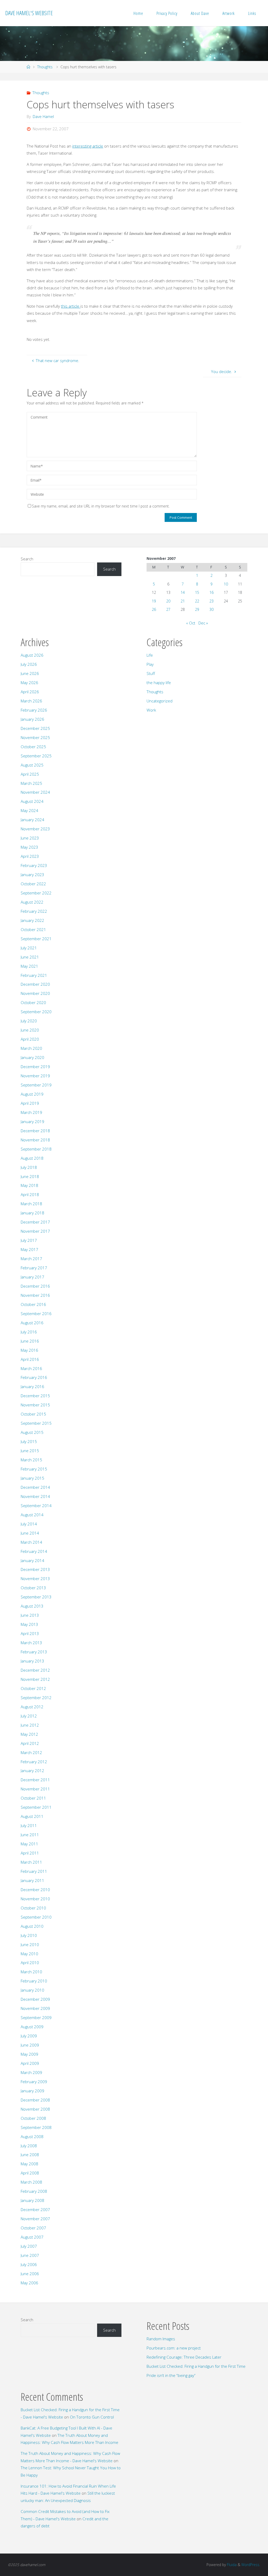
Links (252, 13)
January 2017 (32, 1277)
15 (197, 592)
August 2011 (32, 1816)
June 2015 (30, 1451)
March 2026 (31, 701)
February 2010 (34, 1981)
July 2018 (29, 1167)
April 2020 (30, 1039)
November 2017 (35, 1231)
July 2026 (29, 664)
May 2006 (29, 2283)
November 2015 (35, 1405)
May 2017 (29, 1249)
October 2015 (33, 1414)
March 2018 (31, 1204)
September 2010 (36, 1917)
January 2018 (32, 1213)
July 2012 (29, 1716)
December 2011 (35, 1780)
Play (150, 664)
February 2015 (34, 1469)
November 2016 (35, 1295)
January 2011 (32, 1880)
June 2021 (30, 957)
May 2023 (29, 847)
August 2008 (32, 2137)
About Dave (200, 13)
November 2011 (35, 1789)
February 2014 (34, 1551)
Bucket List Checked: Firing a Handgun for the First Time (196, 2366)
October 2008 (33, 2118)
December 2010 (35, 1890)
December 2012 (35, 1670)
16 (211, 592)
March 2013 (31, 1643)
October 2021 (33, 929)
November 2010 (35, 1899)
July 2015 (29, 1441)
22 (197, 601)
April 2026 (30, 692)
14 (183, 592)
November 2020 (35, 993)
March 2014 (31, 1542)
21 (183, 601)
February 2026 (34, 710)
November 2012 (35, 1679)
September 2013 (36, 1597)
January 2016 (32, 1386)
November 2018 (35, 1140)
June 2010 (30, 1944)
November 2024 (35, 792)
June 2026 (30, 673)
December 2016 (35, 1286)
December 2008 (35, 2100)
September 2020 (36, 1012)
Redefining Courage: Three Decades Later (184, 2357)
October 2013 (33, 1588)
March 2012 (31, 1752)
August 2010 (32, 1926)
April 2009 (30, 2063)
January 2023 (32, 875)
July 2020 (29, 1021)
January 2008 (32, 2200)
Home (138, 13)
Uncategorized (160, 701)
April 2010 (30, 1963)
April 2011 (30, 1853)
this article (71, 306)
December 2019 (35, 1067)
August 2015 (32, 1432)
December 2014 (35, 1487)
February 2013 (34, 1652)
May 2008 (29, 2164)
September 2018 (36, 1149)
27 (168, 609)
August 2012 (32, 1707)
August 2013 (32, 1606)
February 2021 (34, 975)
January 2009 (32, 2091)
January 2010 (32, 1990)
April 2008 (30, 2173)
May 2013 (29, 1624)
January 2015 (32, 1478)
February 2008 (34, 2191)
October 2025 (33, 747)
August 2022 (32, 902)
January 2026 (32, 719)
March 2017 (31, 1259)
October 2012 (33, 1688)
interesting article (88, 146)
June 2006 (30, 2274)
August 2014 (32, 1515)
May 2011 (29, 1844)
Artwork (229, 13)
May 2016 (29, 1350)
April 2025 (30, 774)
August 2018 (32, 1158)
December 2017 (35, 1222)
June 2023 (30, 838)
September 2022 (36, 893)
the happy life (159, 683)
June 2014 (30, 1533)
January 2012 (32, 1771)
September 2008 (36, 2127)
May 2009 (29, 2054)
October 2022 (33, 884)
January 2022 (32, 920)
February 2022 (34, 911)
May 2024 (29, 810)
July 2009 (29, 2036)
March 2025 (31, 783)
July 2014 (29, 1524)
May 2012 (29, 1734)
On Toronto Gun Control (92, 2417)
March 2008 (31, 2182)
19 (154, 601)
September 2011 (36, 1807)
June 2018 (30, 1176)
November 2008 (35, 2109)
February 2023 (34, 865)
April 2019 (30, 1103)
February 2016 (34, 1377)
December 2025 (35, 728)
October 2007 (33, 2228)
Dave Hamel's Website (29, 13)
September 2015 (36, 1423)
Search (27, 559)
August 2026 (32, 655)
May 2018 (29, 1185)
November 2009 (35, 2008)
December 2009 (35, 1999)
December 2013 (35, 1569)
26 (154, 609)
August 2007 (32, 2237)
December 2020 (35, 984)
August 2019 (32, 1094)
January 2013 (32, 1661)
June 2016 (30, 1341)
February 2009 (34, 2082)
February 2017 (34, 1268)
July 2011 (29, 1825)
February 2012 (34, 1762)
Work (151, 710)
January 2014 (32, 1560)
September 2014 (36, 1506)
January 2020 (32, 1057)
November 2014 (35, 1496)
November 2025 (35, 737)
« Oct (191, 623)
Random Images (161, 2339)
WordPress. (251, 2565)
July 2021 (29, 948)
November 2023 (35, 829)
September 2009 (36, 2017)
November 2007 (35, 2219)
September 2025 (36, 756)
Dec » (203, 623)
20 (168, 601)
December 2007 (35, 2209)
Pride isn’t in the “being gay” (171, 2375)
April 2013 (30, 1633)
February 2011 (34, 1871)
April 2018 (30, 1194)
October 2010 (33, 1908)
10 (226, 584)
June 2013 (30, 1615)
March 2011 (31, 1862)
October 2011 (33, 1798)
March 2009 (31, 2072)
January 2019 (32, 1121)
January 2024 (32, 820)
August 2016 (32, 1323)
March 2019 (31, 1112)
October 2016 (33, 1304)
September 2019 (36, 1085)
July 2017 (29, 1240)
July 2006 (29, 2264)
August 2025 (32, 765)
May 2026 (29, 683)
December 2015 (35, 1396)
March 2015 (31, 1460)
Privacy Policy (167, 13)
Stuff (151, 673)
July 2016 (29, 1332)
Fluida (231, 2565)
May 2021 (29, 966)
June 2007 (30, 2255)
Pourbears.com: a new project (174, 2348)
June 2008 (30, 2155)
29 (197, 609)
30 (211, 609)
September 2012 (36, 1698)
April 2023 (30, 856)
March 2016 (31, 1368)
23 (211, 601)
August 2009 (32, 2027)
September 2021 (36, 939)
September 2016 (36, 1314)
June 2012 (30, 1725)
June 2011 (30, 1835)
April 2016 (30, 1359)
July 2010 (29, 1935)
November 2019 (35, 1076)
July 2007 (29, 2246)
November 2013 (35, 1579)
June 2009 (30, 2045)
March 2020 (31, 1048)
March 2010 (31, 1972)
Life (150, 655)
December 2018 (35, 1131)
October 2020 (33, 1002)
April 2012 (30, 1743)
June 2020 (30, 1030)
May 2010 (29, 1954)
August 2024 (32, 801)
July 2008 (29, 2146)
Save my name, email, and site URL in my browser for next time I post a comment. (101, 506)
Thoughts (45, 67)
